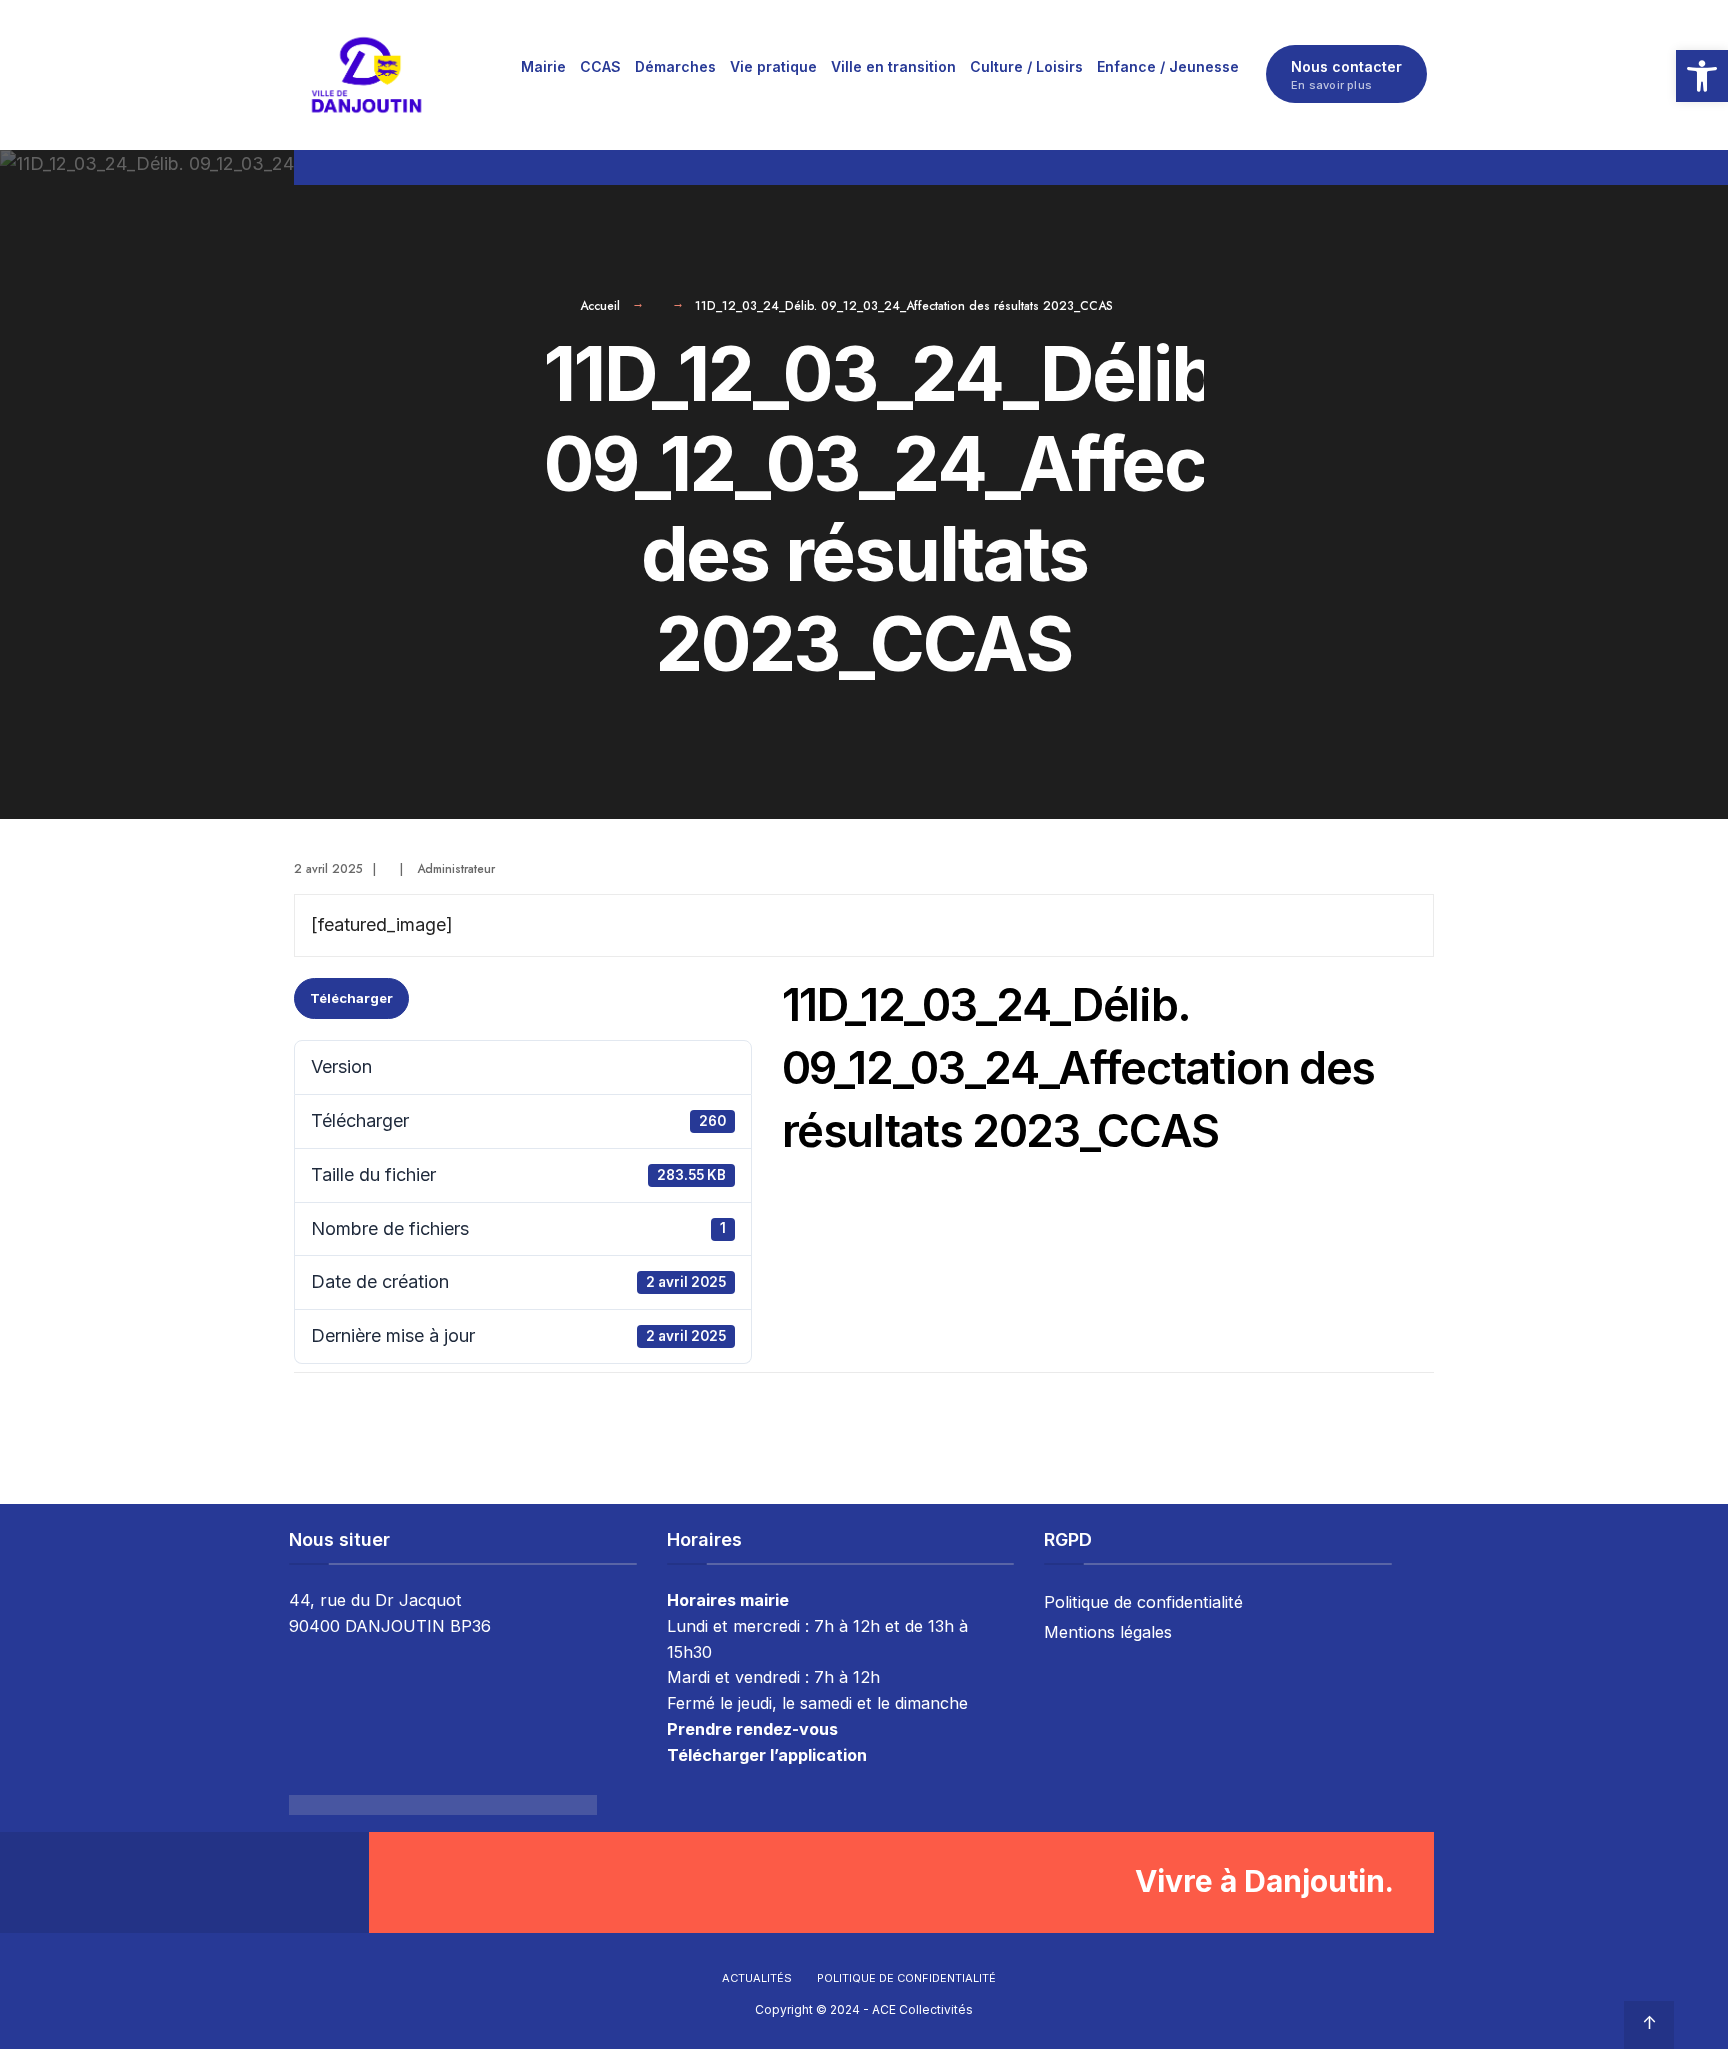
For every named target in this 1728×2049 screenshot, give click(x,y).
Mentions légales (1108, 1632)
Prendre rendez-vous (752, 1729)
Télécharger (351, 998)
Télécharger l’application (767, 1755)
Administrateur (456, 869)
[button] (1702, 76)
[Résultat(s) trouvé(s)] (1425, 167)
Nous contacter (1346, 75)
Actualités (757, 1978)
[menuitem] (543, 66)
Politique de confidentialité (1143, 1602)
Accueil (600, 306)
